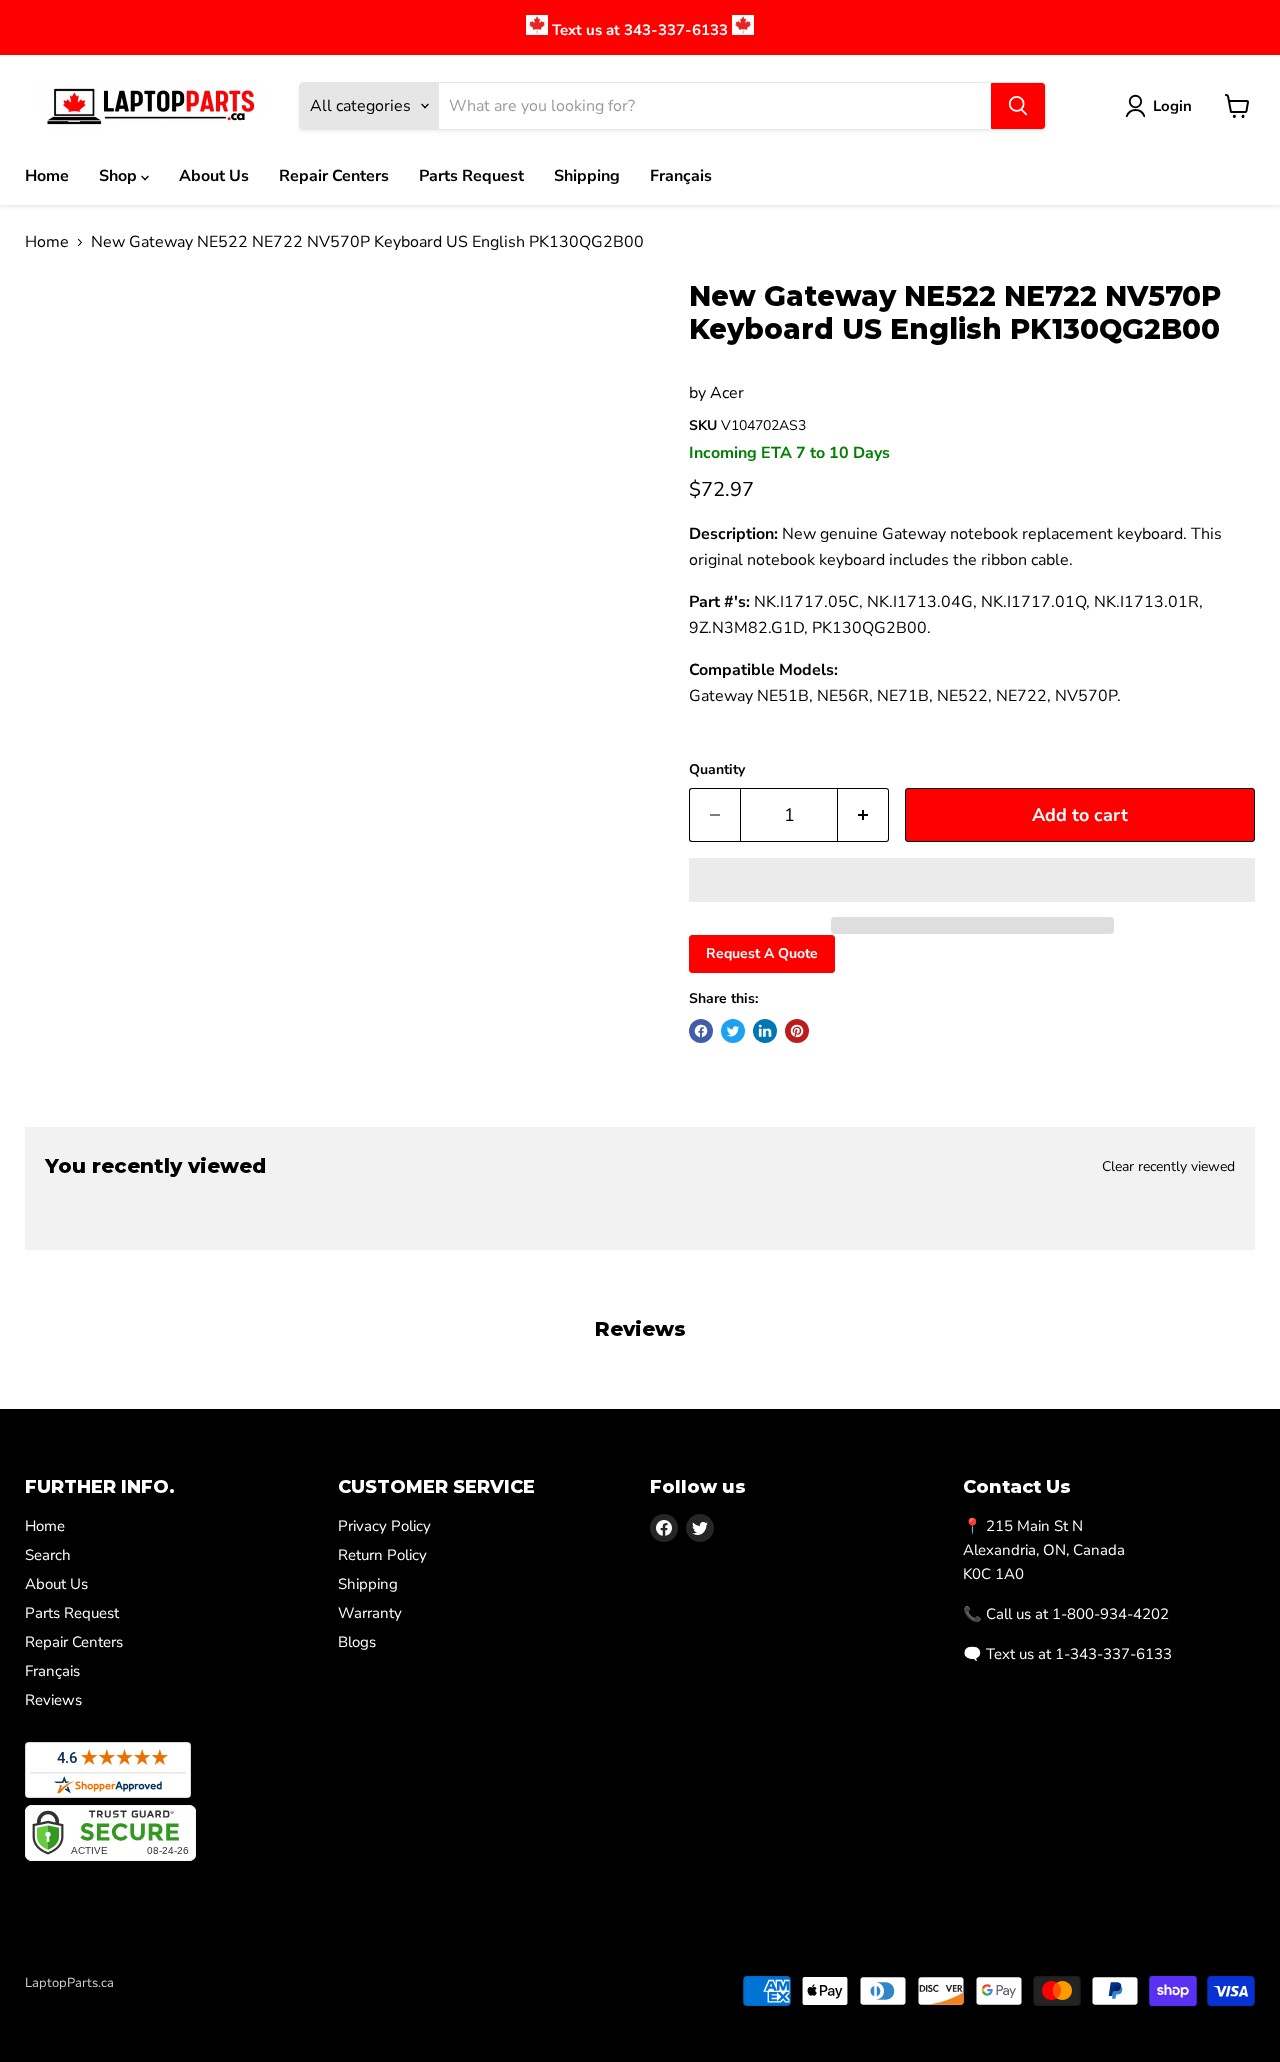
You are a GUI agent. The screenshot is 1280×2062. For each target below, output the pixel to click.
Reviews (53, 1700)
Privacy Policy (384, 1526)
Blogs (357, 1642)
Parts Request (471, 176)
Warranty (370, 1613)
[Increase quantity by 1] (863, 815)
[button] (972, 880)
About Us (214, 176)
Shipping (587, 176)
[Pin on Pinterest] (797, 1031)
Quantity (717, 770)
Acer (727, 393)
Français (681, 176)
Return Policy (382, 1555)
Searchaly (141, 2004)
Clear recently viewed (1168, 1167)
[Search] (1018, 106)
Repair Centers (334, 176)
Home (47, 176)
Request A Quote (762, 953)
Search (48, 1555)
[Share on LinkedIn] (765, 1031)
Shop (120, 176)
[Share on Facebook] (701, 1031)
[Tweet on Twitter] (733, 1031)
